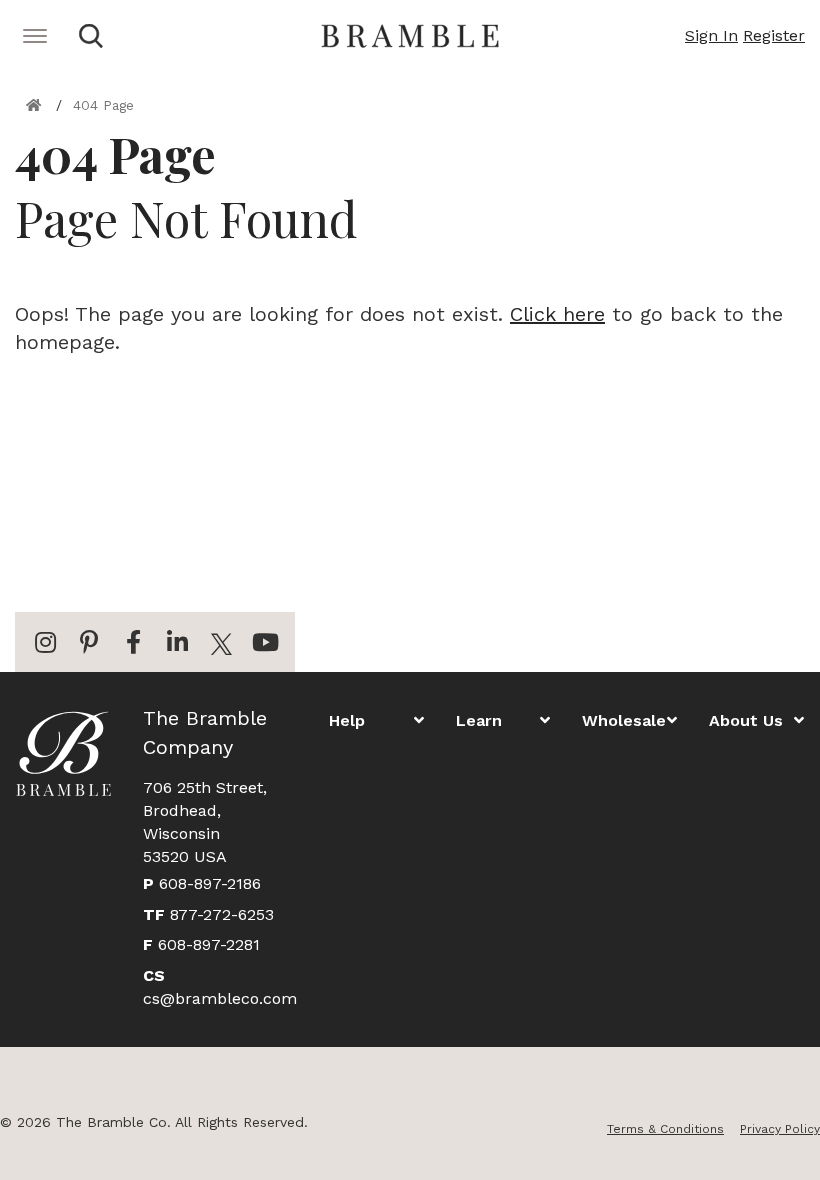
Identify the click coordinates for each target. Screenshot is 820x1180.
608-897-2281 (201, 944)
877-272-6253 (208, 914)
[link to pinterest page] (89, 642)
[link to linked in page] (177, 642)
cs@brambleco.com (220, 987)
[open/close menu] (91, 36)
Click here (557, 314)
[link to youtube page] (265, 642)
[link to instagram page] (45, 642)
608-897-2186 (202, 883)
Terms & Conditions (665, 1129)
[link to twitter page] (221, 642)
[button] (711, 35)
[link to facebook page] (133, 642)
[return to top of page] (782, 1142)
